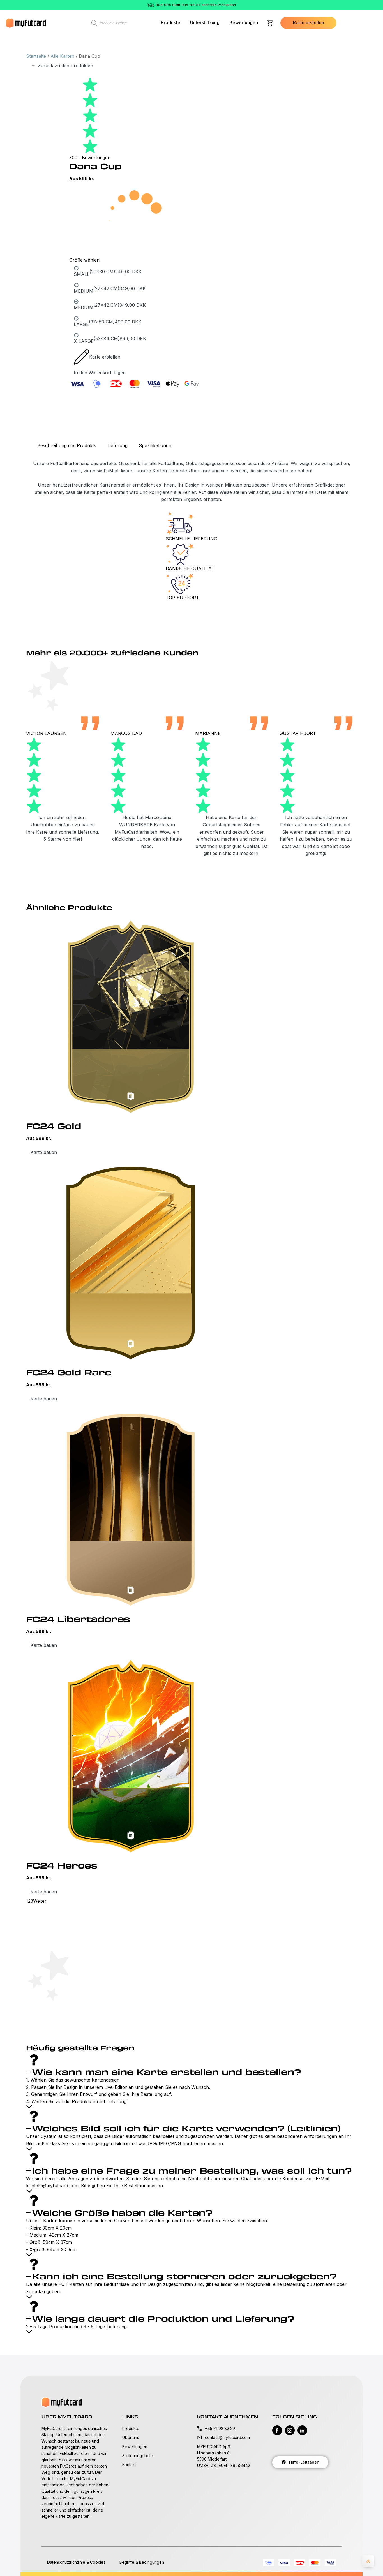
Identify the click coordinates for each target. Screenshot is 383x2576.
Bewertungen (244, 22)
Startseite (36, 56)
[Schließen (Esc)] (377, 6)
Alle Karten (62, 56)
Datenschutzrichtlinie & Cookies (76, 2562)
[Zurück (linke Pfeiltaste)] (10, 1288)
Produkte (171, 22)
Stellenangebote (138, 2456)
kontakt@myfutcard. (48, 2186)
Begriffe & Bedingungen (142, 2562)
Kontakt (129, 2465)
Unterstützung (205, 22)
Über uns (131, 2437)
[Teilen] (364, 6)
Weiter (40, 1901)
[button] (308, 23)
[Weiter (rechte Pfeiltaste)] (373, 1288)
